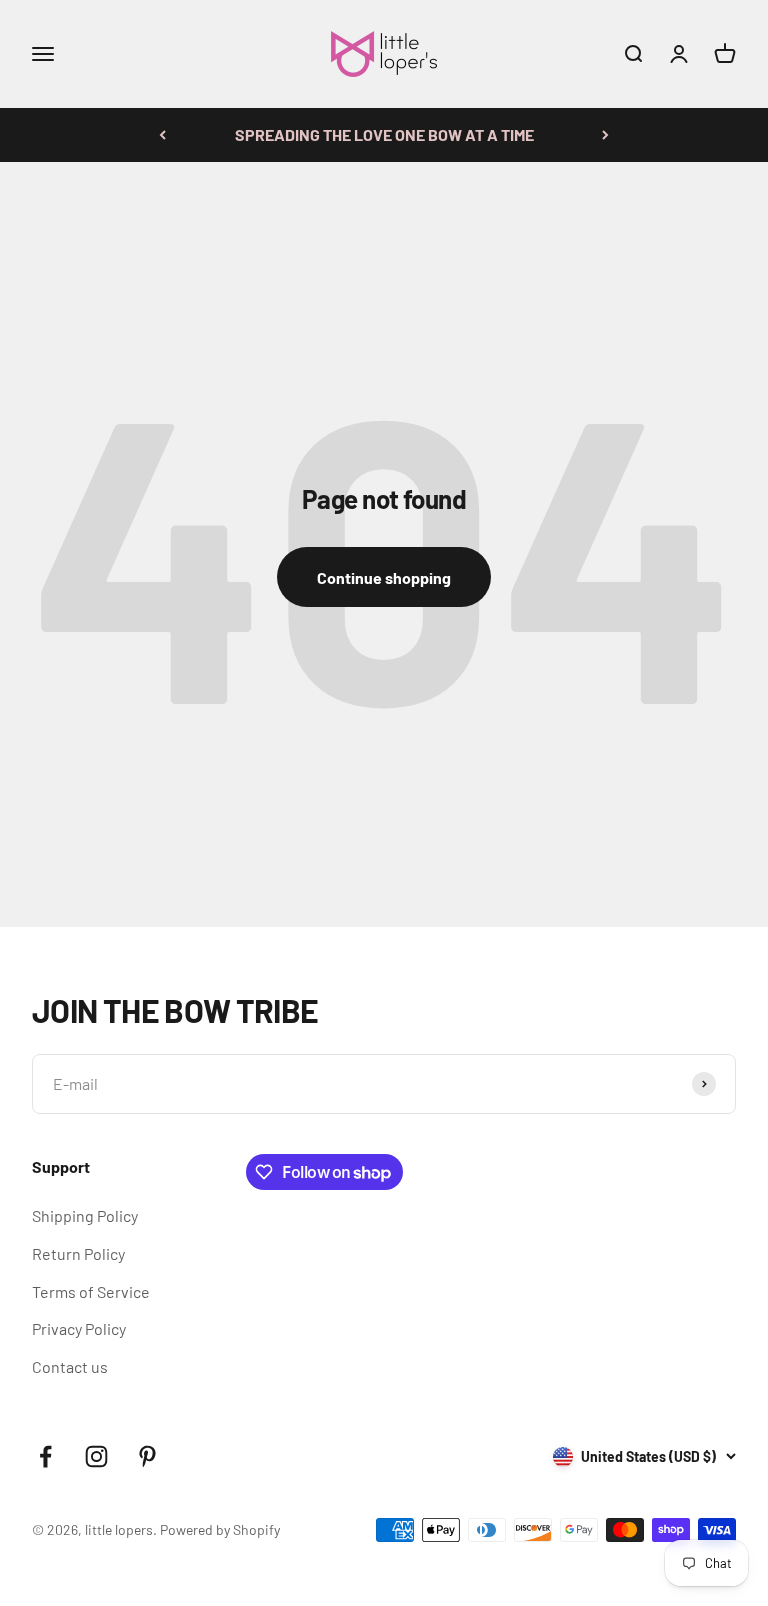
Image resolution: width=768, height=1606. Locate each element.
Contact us (70, 1366)
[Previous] (162, 135)
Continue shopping (384, 577)
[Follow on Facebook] (45, 1456)
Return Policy (78, 1253)
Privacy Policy (79, 1328)
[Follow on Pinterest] (147, 1456)
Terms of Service (91, 1291)
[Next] (605, 135)
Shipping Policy (85, 1215)
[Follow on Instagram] (96, 1456)
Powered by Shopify (220, 1529)
